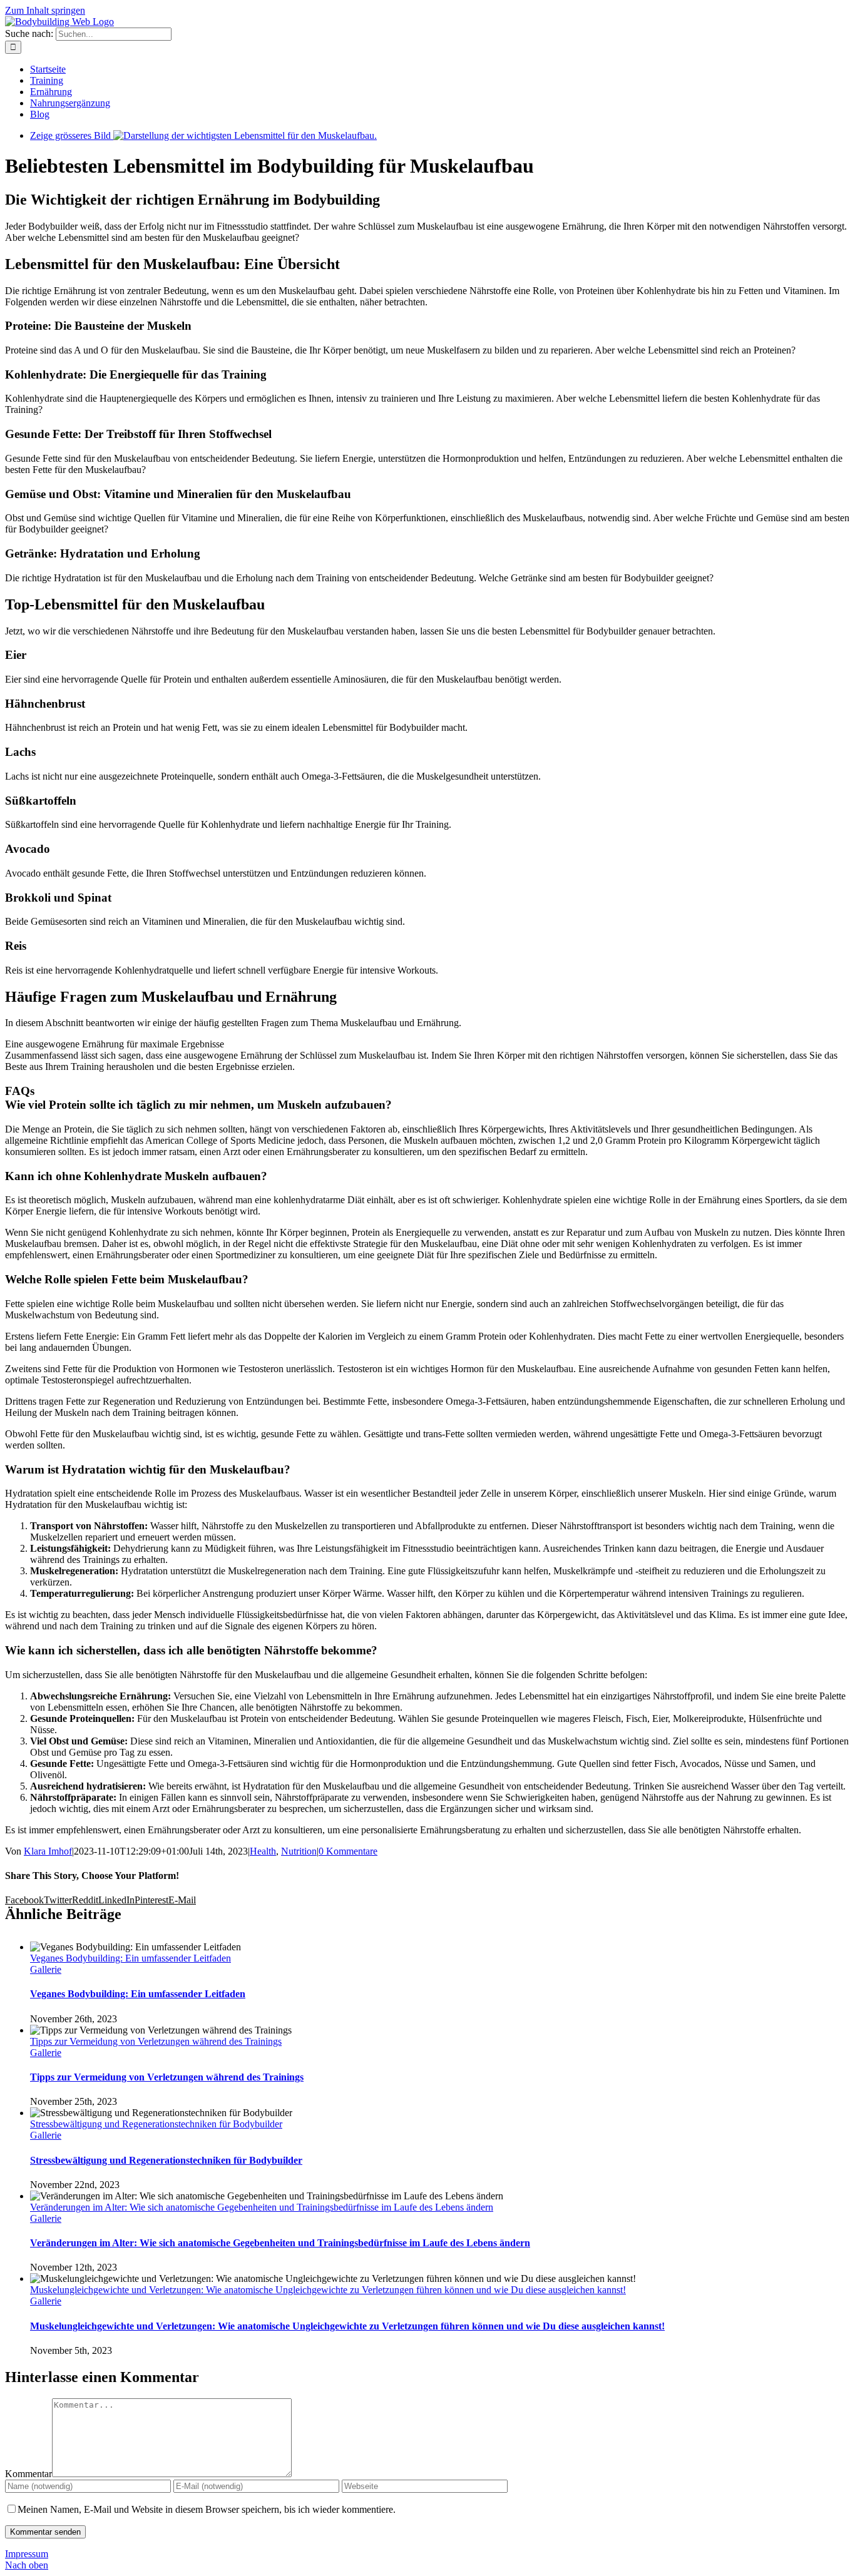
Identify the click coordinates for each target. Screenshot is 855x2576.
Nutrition (299, 1851)
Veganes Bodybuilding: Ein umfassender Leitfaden (131, 1958)
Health (263, 1851)
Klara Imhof (48, 1851)
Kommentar (28, 2474)
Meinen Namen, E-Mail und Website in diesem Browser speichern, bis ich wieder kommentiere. (207, 2509)
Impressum (27, 2554)
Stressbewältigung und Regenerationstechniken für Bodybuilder (156, 2124)
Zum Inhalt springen (45, 10)
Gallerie (46, 1969)
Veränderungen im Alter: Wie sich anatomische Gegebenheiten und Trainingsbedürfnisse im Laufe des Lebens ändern (262, 2207)
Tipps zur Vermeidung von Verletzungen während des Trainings (156, 2041)
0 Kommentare (348, 1851)
